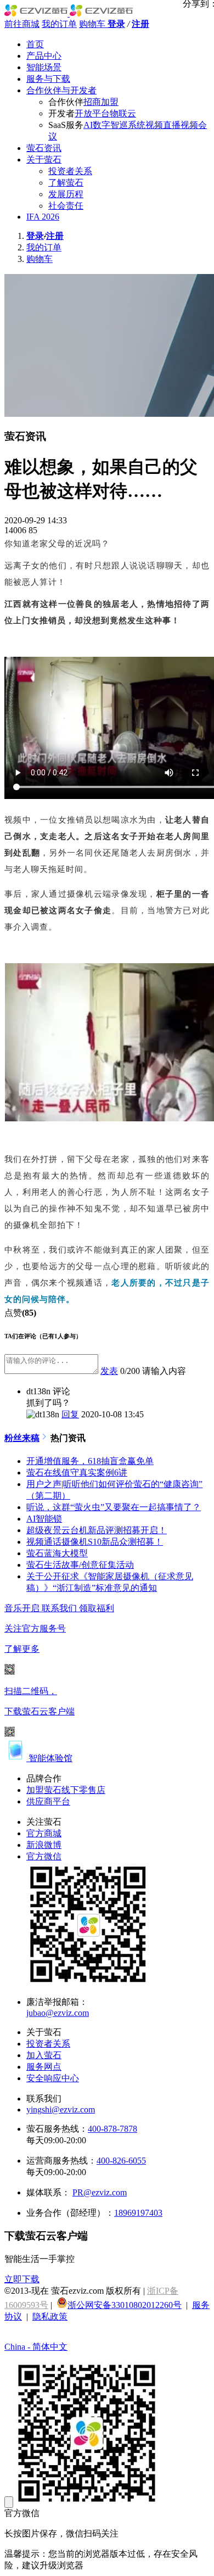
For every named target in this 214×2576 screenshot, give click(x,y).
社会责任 (66, 206)
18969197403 (138, 2213)
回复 (70, 1414)
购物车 (93, 24)
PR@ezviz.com (100, 2192)
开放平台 (92, 113)
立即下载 (22, 2279)
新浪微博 (44, 1845)
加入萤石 (44, 2055)
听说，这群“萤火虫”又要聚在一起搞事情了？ (114, 1507)
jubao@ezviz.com (58, 2013)
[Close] (9, 2502)
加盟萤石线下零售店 (66, 1790)
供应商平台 (48, 1801)
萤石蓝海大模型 (57, 1553)
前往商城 (22, 24)
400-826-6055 (121, 2161)
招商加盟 (101, 102)
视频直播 (163, 125)
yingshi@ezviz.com (61, 2110)
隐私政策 (50, 2317)
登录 (116, 24)
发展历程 (66, 194)
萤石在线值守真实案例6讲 (77, 1473)
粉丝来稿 (22, 1438)
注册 (140, 24)
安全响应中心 (53, 2078)
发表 (109, 1371)
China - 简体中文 (36, 2347)
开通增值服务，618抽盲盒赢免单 (90, 1461)
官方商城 (44, 1833)
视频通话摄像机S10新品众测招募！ (95, 1542)
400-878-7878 (112, 2129)
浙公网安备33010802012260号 (125, 2305)
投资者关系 (70, 171)
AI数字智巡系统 (114, 125)
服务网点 (44, 2067)
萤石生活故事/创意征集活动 (80, 1565)
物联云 (123, 113)
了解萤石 (66, 183)
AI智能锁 (44, 1519)
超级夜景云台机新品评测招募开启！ (97, 1530)
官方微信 (44, 1856)
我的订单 (59, 24)
